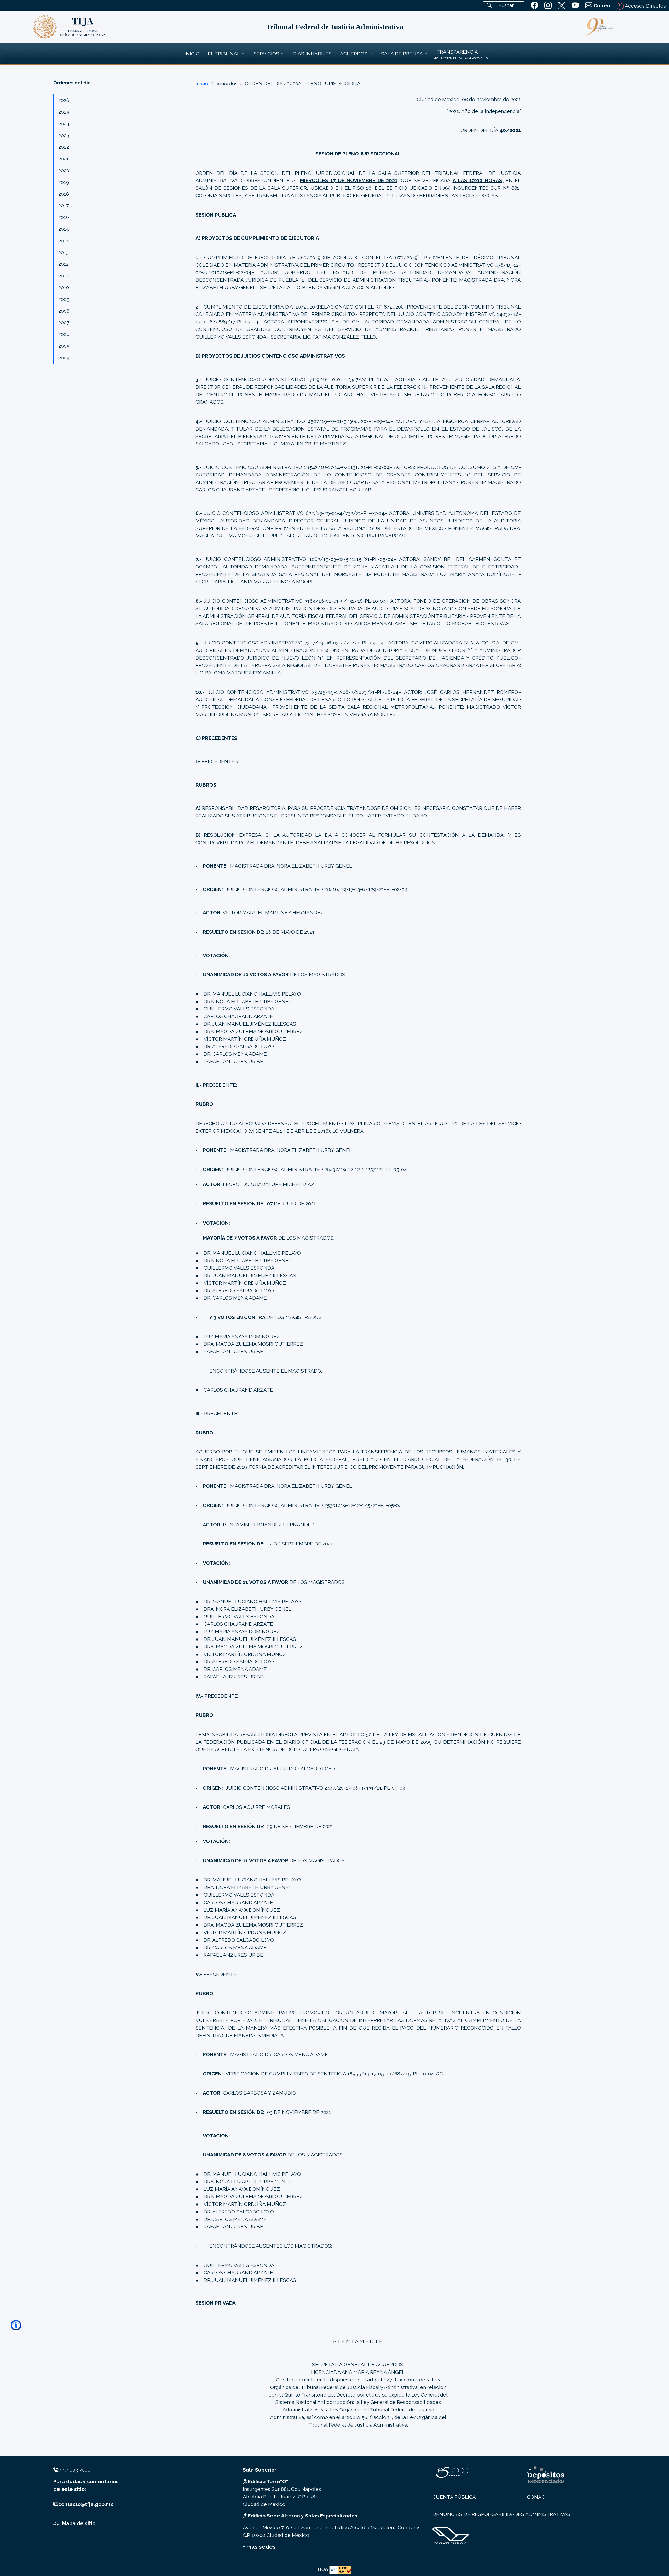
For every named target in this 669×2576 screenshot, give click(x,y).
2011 (63, 276)
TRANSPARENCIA (457, 52)
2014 (64, 241)
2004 (64, 358)
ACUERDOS (354, 54)
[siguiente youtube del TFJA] (575, 5)
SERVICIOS (266, 54)
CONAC (536, 2497)
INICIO (192, 54)
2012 (64, 264)
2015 (64, 229)
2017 (64, 205)
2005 (64, 346)
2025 (64, 112)
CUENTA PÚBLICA (454, 2497)
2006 (64, 334)
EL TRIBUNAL (224, 54)
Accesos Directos (645, 6)
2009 (64, 299)
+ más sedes (259, 2547)
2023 (64, 135)
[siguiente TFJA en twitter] (562, 5)
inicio (202, 83)
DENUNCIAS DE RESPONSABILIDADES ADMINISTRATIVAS (501, 2514)
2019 (64, 182)
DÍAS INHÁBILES (312, 54)
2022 (64, 147)
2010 (64, 287)
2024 (64, 124)
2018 (64, 194)
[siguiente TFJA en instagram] (548, 5)
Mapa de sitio (78, 2523)
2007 (64, 322)
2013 (64, 252)
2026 (64, 100)
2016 (64, 217)
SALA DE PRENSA (402, 54)
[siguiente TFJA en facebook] (534, 5)
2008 (64, 311)
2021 (64, 159)
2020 (64, 170)
